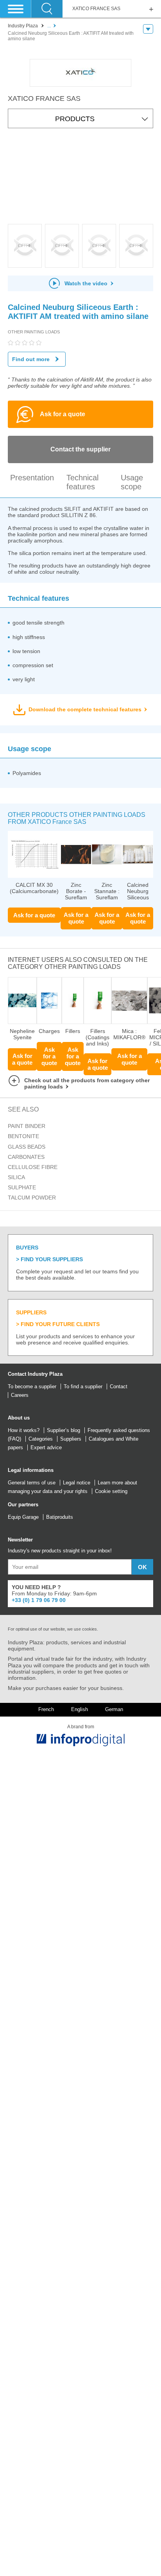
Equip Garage (23, 1517)
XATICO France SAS (96, 9)
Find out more (31, 359)
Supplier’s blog (64, 1430)
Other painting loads (34, 332)
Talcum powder (32, 1198)
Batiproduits (60, 1517)
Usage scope (132, 482)
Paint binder (27, 1126)
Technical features (82, 482)
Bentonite (23, 1136)
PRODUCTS (75, 119)
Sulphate (22, 1187)
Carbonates (26, 1157)
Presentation (32, 478)
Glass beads (27, 1147)
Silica (16, 1177)
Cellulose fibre (33, 1167)
